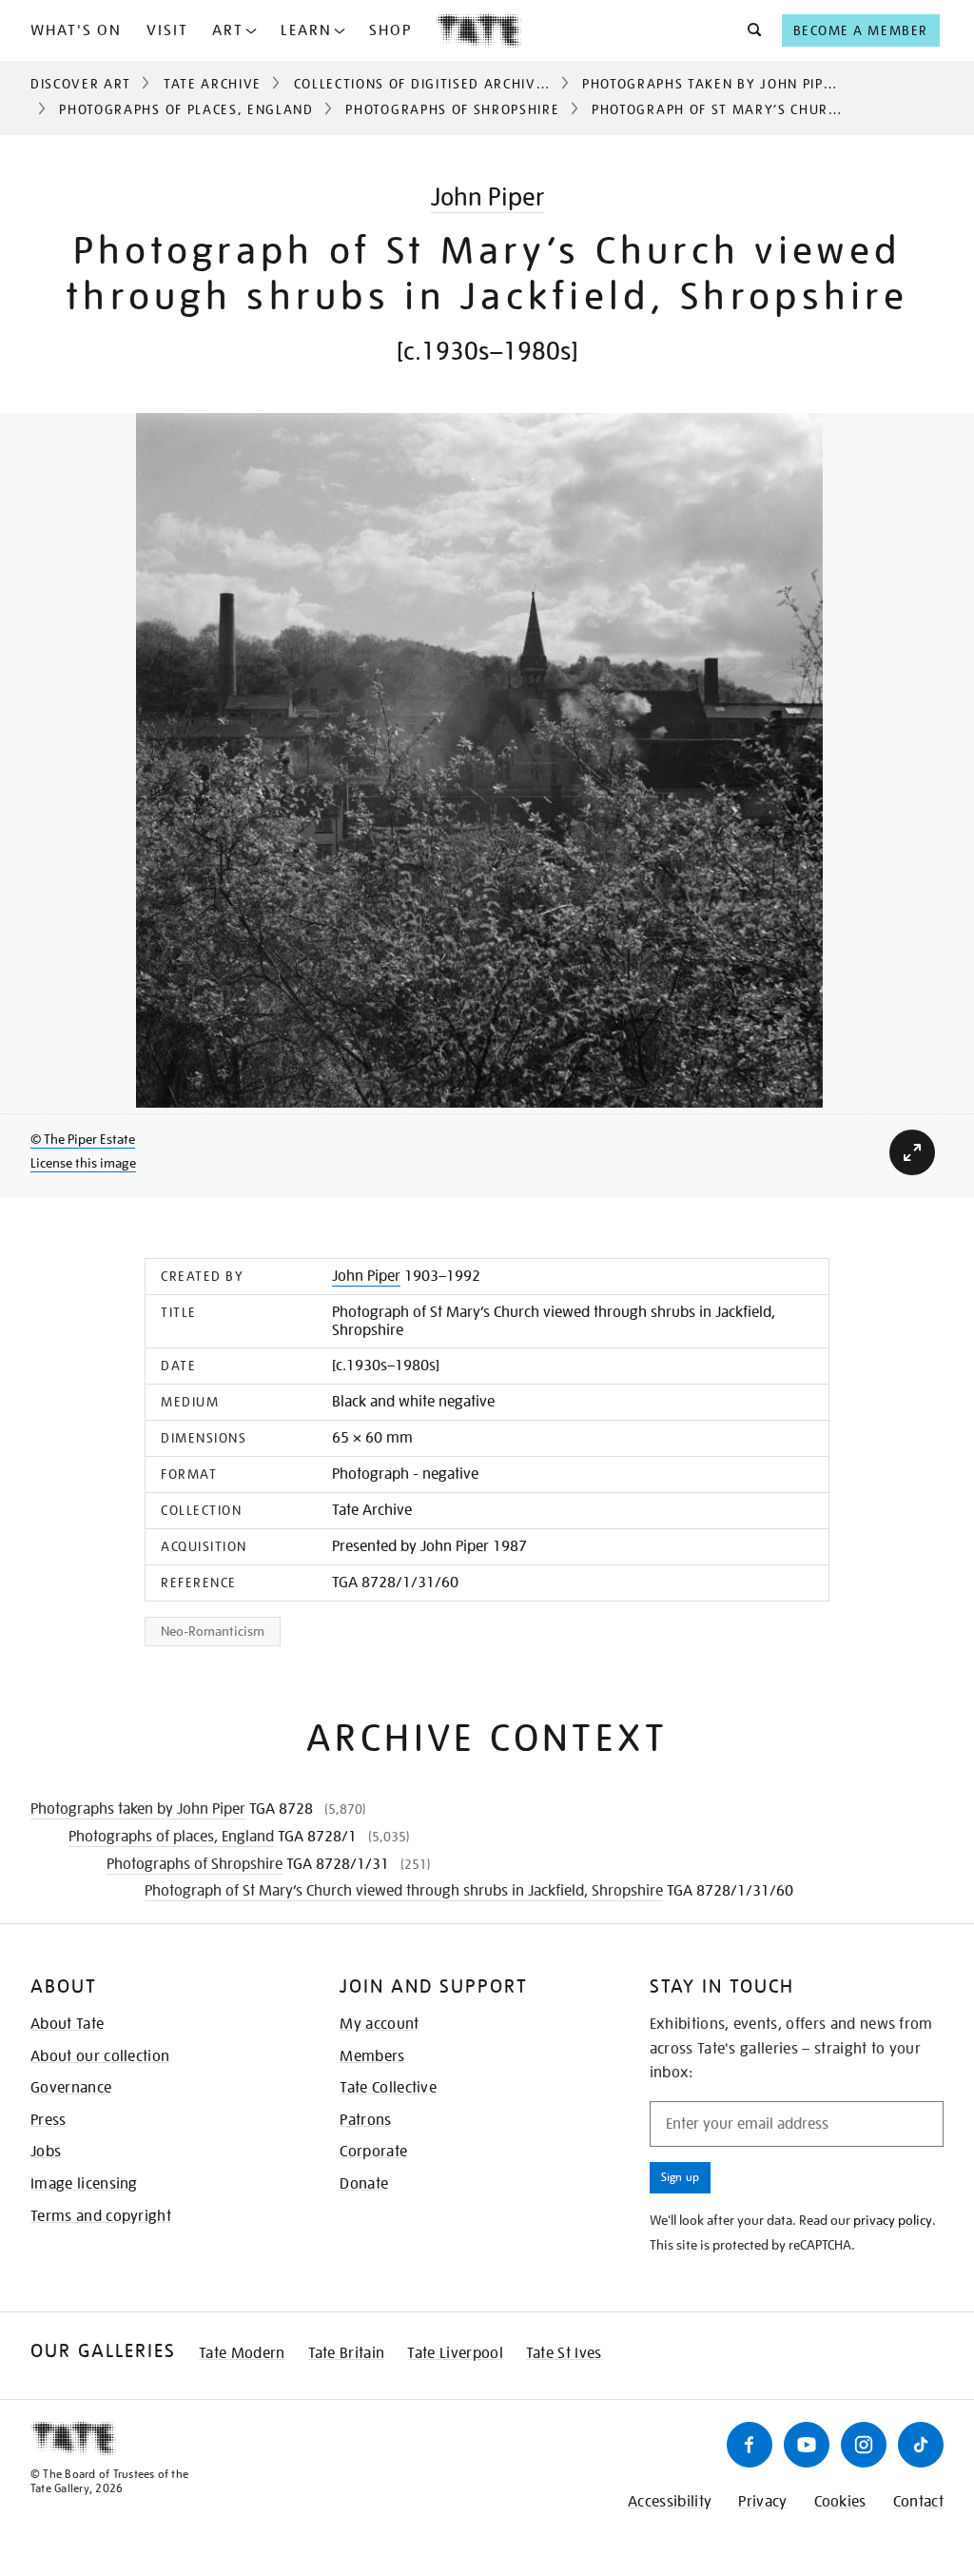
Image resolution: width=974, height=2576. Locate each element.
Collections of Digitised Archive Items (443, 84)
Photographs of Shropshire (452, 109)
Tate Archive (213, 84)
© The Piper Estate (83, 1139)
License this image (83, 1163)
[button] (749, 30)
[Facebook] (750, 2445)
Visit (167, 30)
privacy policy (893, 2220)
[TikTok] (921, 2445)
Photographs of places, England (186, 109)
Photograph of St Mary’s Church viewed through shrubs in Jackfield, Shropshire (404, 1891)
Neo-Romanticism (213, 1631)
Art (228, 30)
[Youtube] (807, 2445)
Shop (390, 30)
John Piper (487, 197)
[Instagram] (864, 2445)
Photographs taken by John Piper (711, 84)
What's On (76, 30)
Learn (306, 30)
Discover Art (81, 84)
